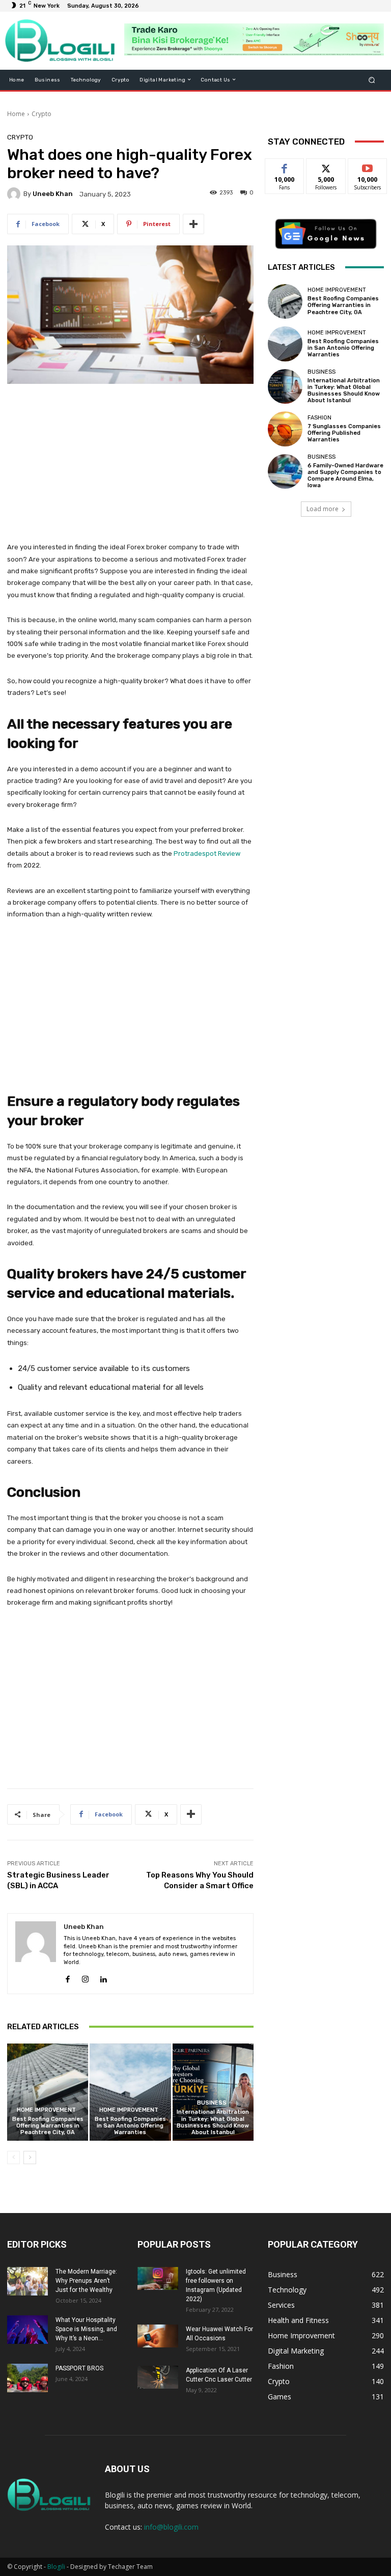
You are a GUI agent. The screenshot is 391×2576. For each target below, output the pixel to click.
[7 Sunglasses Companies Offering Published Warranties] (285, 429)
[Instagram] (85, 1977)
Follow (326, 166)
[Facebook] (67, 1977)
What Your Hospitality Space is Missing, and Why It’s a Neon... (86, 2329)
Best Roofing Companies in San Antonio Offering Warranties (130, 2126)
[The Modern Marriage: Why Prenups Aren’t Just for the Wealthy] (27, 2281)
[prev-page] (13, 2158)
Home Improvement (46, 2110)
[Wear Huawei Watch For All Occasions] (158, 2336)
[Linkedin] (103, 1977)
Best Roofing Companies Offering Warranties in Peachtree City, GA (48, 2126)
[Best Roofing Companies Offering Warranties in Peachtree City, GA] (48, 2092)
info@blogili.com (171, 2527)
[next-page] (30, 2158)
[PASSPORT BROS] (27, 2378)
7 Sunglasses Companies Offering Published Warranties (344, 433)
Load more (323, 509)
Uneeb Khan (53, 194)
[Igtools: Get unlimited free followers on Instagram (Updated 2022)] (158, 2278)
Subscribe (368, 166)
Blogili (56, 2567)
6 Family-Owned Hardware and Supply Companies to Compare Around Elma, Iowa (345, 476)
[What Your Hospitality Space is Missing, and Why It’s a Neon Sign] (27, 2330)
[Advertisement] (130, 468)
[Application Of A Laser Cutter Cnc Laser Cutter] (158, 2377)
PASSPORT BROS (79, 2368)
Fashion (319, 418)
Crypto (41, 114)
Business (212, 2103)
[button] (372, 80)
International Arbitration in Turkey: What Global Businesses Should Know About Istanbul (213, 2122)
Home (16, 114)
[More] (193, 224)
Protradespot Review (207, 853)
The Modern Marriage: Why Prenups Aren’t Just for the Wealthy (86, 2281)
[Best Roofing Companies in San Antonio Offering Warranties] (130, 2092)
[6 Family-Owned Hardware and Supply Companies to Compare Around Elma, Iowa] (285, 471)
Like (285, 166)
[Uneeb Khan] (15, 194)
